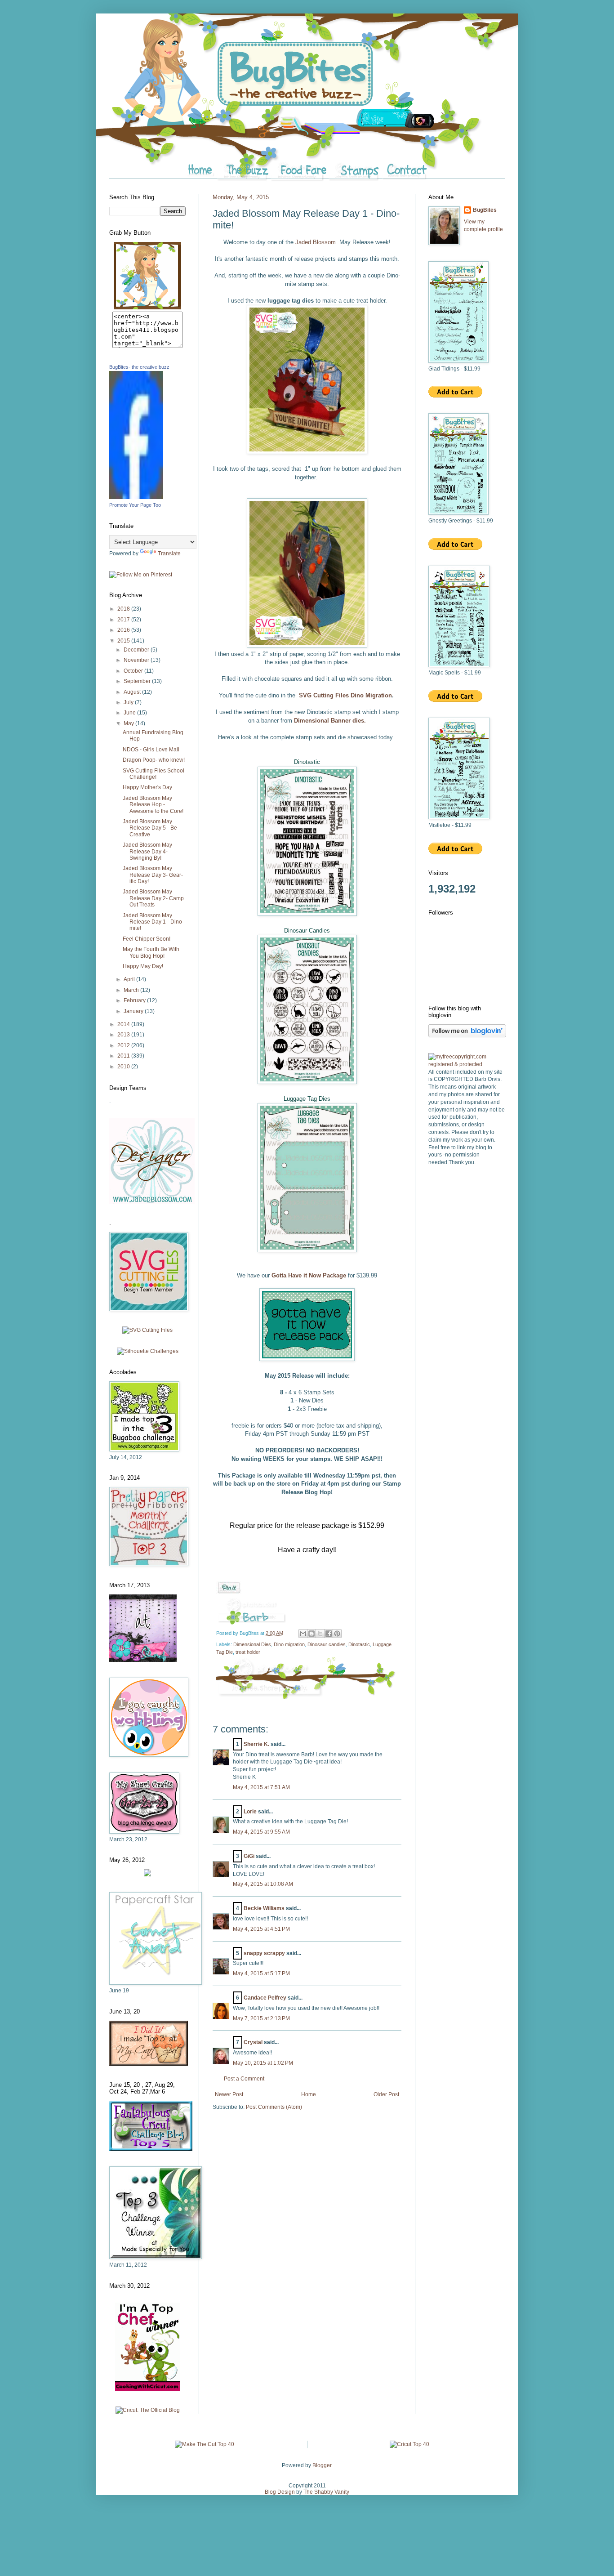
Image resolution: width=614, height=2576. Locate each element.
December (137, 650)
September (138, 681)
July (129, 702)
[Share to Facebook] (329, 1634)
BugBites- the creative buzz (139, 367)
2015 (124, 641)
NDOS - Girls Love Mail (151, 750)
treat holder (248, 1652)
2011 (124, 1056)
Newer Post (229, 2094)
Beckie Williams (264, 1908)
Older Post (386, 2094)
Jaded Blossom (316, 242)
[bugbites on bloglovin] (467, 1036)
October (134, 671)
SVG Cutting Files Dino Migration (345, 695)
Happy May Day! (143, 966)
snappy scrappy (264, 1953)
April (130, 979)
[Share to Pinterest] (337, 1634)
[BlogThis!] (311, 1634)
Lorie (250, 1812)
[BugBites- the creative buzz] (136, 497)
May (129, 723)
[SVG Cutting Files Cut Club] (147, 1330)
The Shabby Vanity (326, 2492)
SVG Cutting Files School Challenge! (153, 774)
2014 (124, 1024)
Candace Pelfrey (265, 1998)
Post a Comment (244, 2079)
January (134, 1011)
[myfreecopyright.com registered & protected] (467, 1064)
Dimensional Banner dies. (330, 721)
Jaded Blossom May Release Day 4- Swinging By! (147, 851)
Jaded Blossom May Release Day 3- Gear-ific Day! (153, 875)
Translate (169, 554)
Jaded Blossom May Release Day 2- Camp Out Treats (153, 898)
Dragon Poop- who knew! (154, 760)
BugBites (485, 210)
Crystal (253, 2042)
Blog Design (280, 2492)
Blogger (322, 2465)
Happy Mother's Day (147, 787)
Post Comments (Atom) (274, 2107)
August (133, 692)
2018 (124, 609)
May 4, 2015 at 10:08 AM (263, 1884)
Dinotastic (359, 1644)
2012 (124, 1045)
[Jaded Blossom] (152, 1202)
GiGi (249, 1856)
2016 (124, 630)
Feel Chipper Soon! (147, 939)
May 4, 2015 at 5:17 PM (261, 1973)
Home (309, 2094)
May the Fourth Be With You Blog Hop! (151, 952)
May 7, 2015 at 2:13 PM (261, 2018)
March (132, 990)
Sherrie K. (256, 1744)
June (130, 713)
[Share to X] (320, 1634)
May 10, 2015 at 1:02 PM (263, 2063)
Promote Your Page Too (135, 505)
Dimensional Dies (252, 1644)
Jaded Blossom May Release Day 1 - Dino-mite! (153, 922)
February (135, 1000)
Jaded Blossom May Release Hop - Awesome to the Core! (153, 805)
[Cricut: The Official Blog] (148, 2410)
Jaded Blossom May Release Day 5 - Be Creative (150, 828)
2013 (124, 1035)
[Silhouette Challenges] (148, 1351)
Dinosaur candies (327, 1644)
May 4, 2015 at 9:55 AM (261, 1832)
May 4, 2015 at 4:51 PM (261, 1929)
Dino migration (289, 1644)
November (137, 660)
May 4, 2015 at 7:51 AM (261, 1787)
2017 (124, 620)
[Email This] (303, 1634)
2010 (124, 1067)
